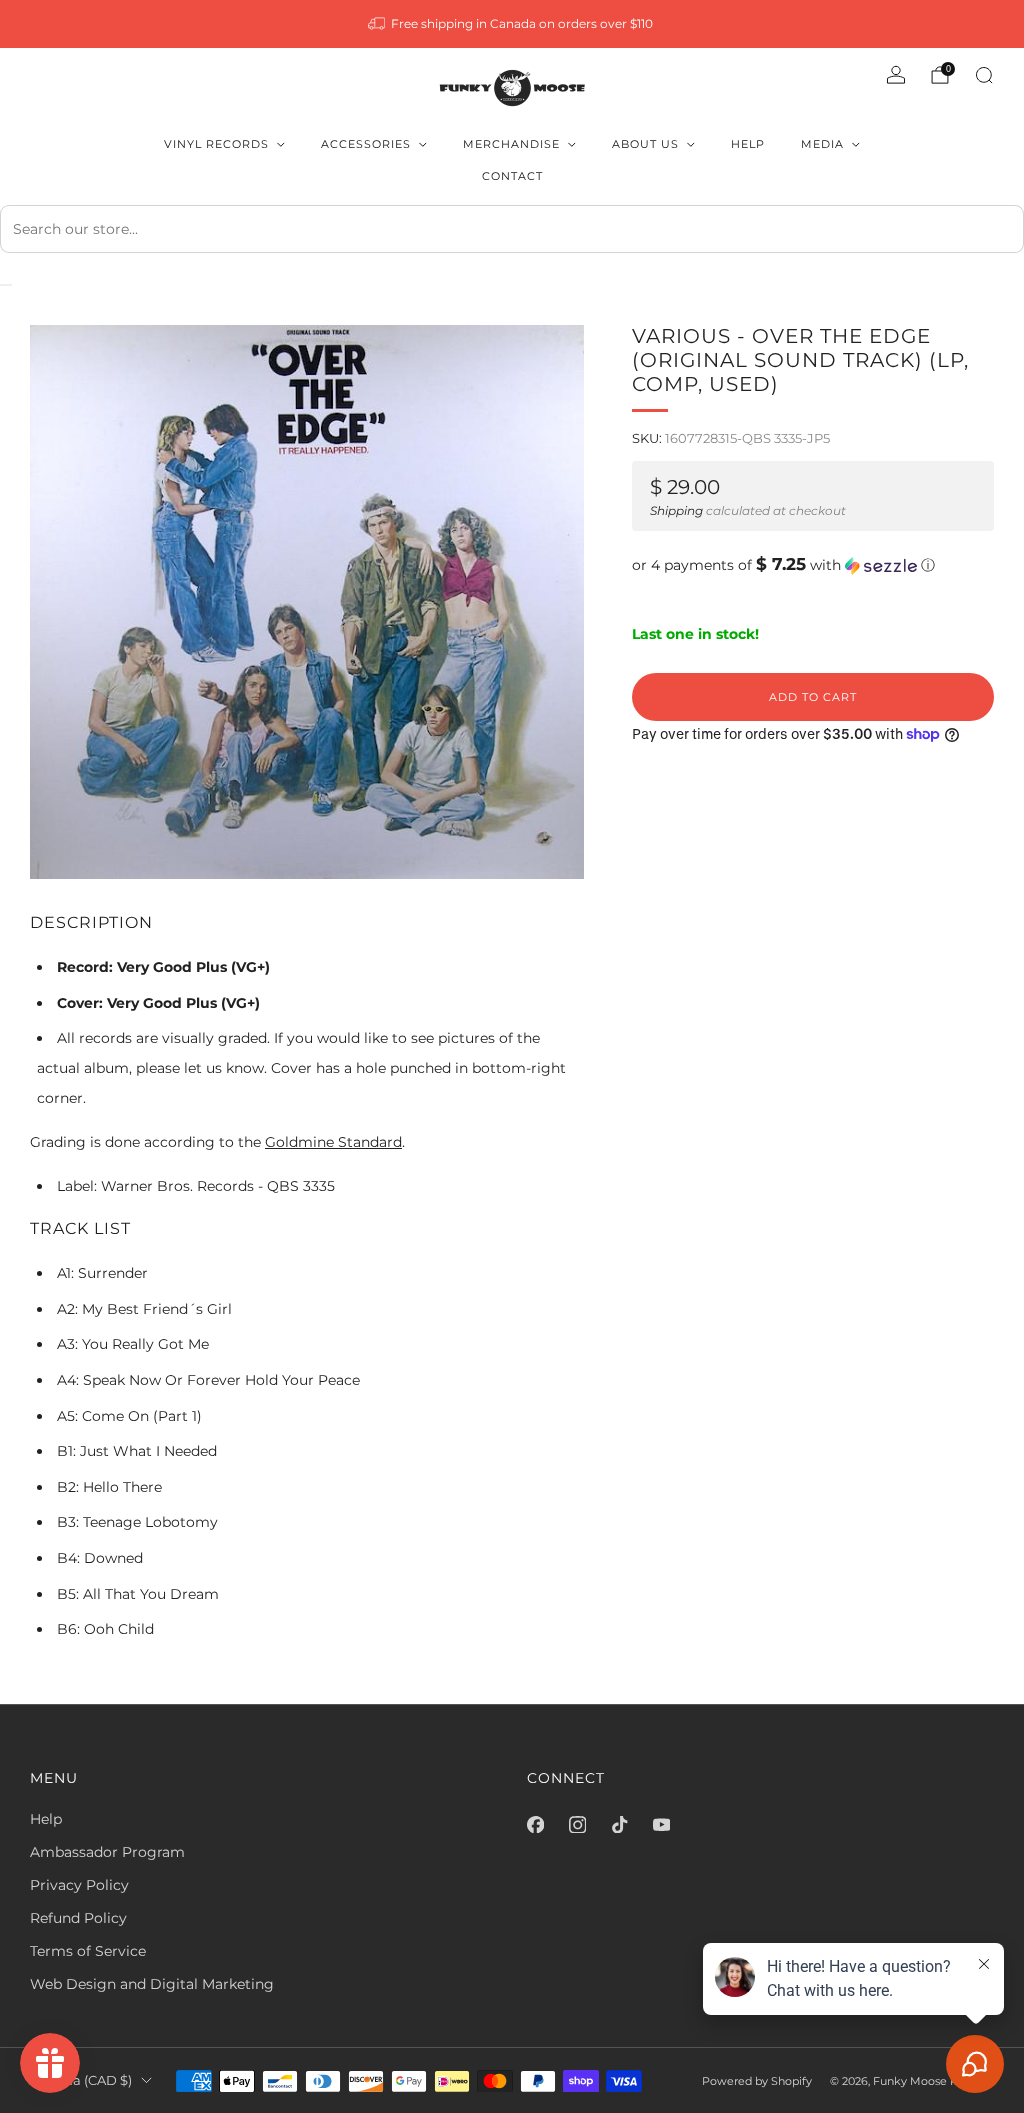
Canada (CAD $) (81, 2080)
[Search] (984, 75)
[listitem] (512, 24)
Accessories (366, 144)
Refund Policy (78, 1918)
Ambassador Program (107, 1852)
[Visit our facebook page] (535, 1825)
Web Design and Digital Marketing (152, 1984)
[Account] (896, 75)
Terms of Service (88, 1951)
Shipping (676, 510)
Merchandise (511, 144)
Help (748, 144)
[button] (813, 565)
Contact (512, 176)
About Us (645, 144)
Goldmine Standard (333, 1142)
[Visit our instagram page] (577, 1825)
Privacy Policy (79, 1885)
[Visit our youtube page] (661, 1825)
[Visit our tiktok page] (619, 1825)
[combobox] (512, 229)
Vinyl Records (216, 144)
